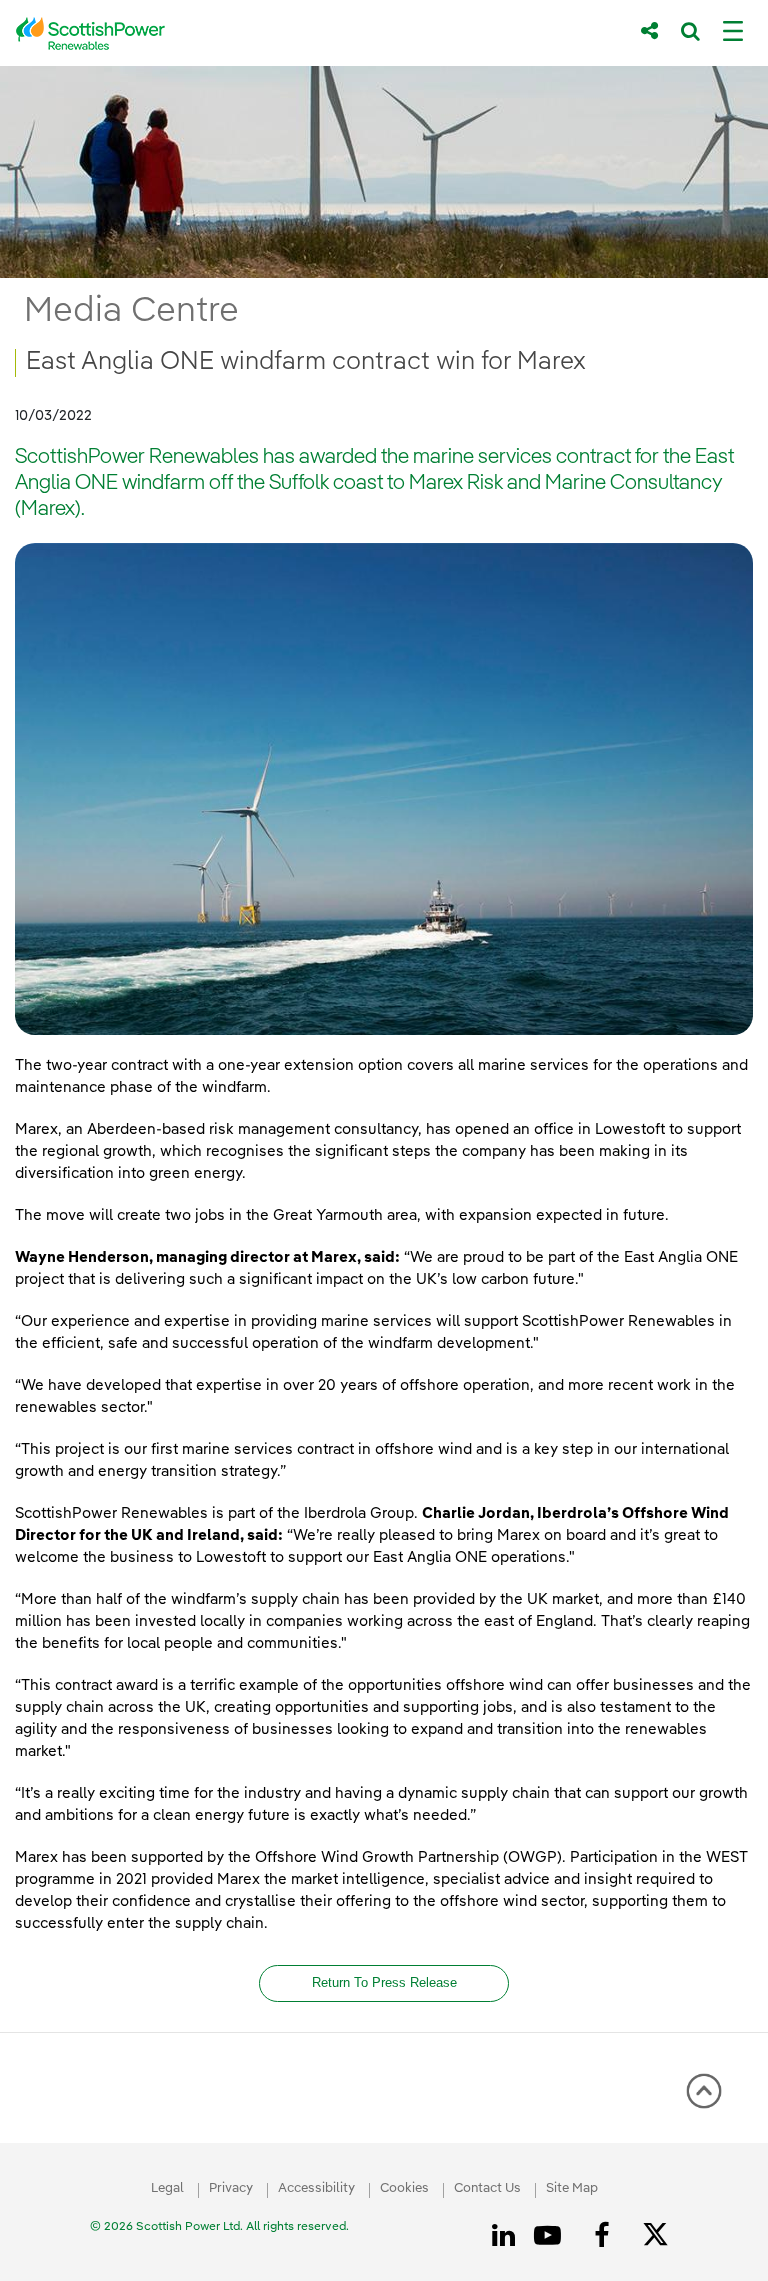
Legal (167, 2188)
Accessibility (316, 2188)
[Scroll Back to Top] (704, 2098)
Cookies (404, 2188)
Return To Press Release (384, 1982)
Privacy (231, 2188)
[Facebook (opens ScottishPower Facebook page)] (605, 2236)
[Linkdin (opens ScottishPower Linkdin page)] (507, 2236)
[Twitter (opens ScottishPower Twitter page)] (662, 2237)
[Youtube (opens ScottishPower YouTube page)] (551, 2236)
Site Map (572, 2188)
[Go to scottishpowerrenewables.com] (314, 33)
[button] (704, 2091)
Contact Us (487, 2188)
